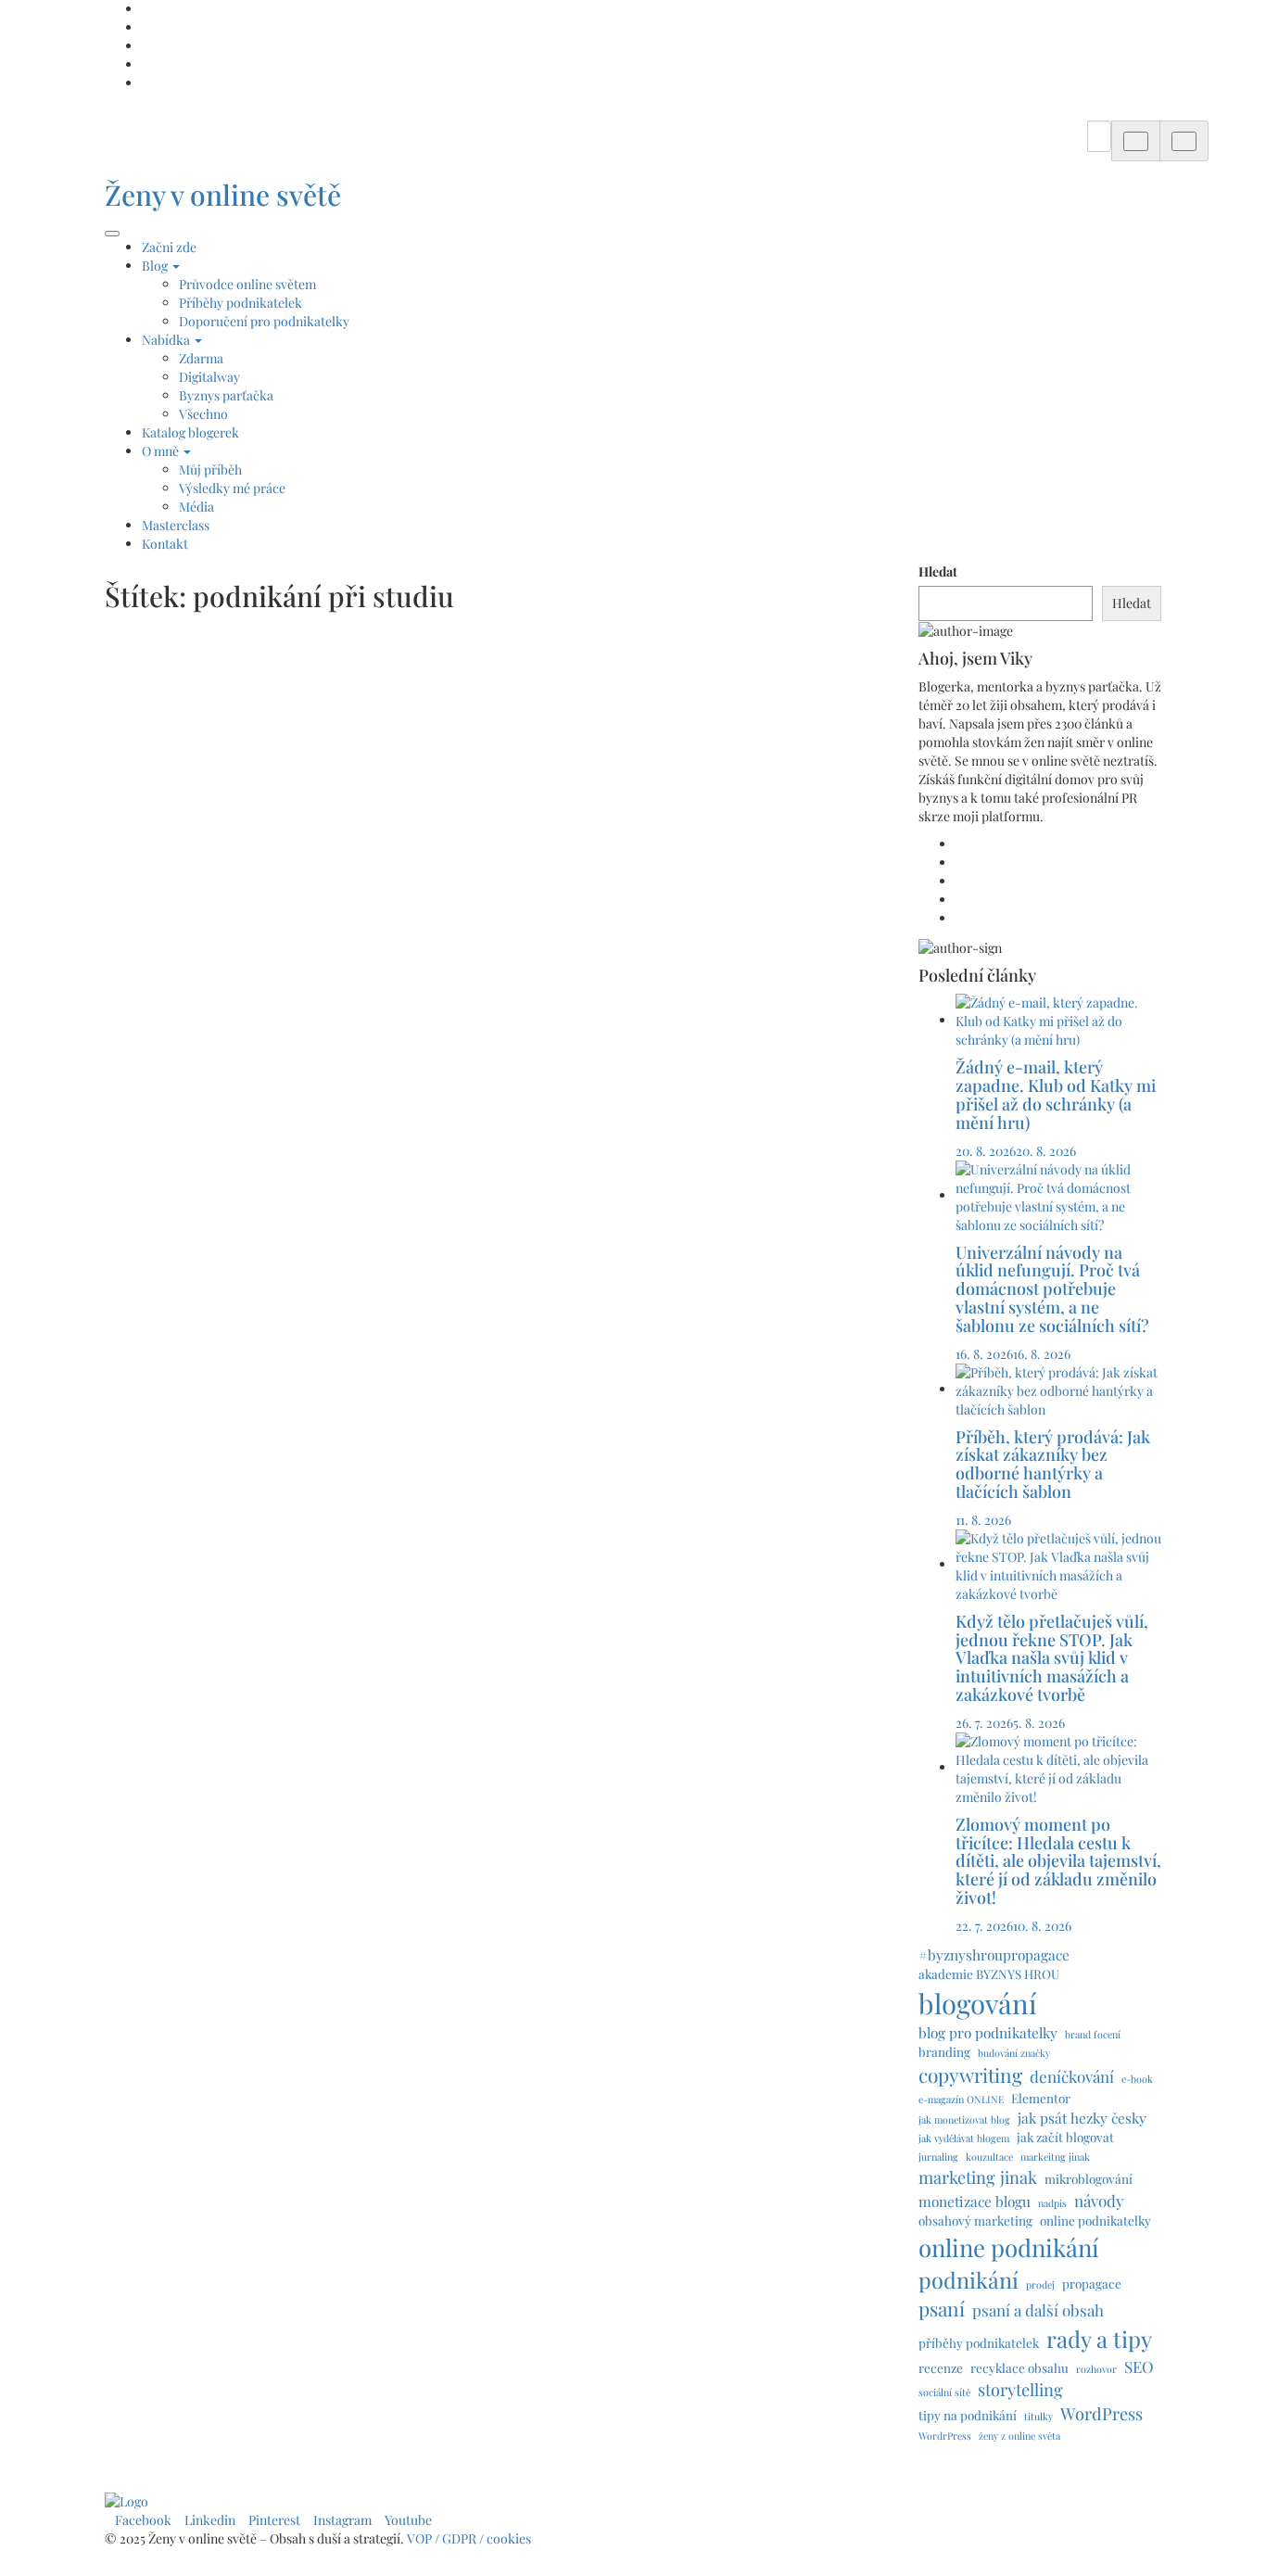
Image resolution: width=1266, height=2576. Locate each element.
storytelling (1020, 2389)
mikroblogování (1089, 2178)
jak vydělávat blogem (964, 2138)
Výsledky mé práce (232, 488)
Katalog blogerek (190, 432)
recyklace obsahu (1019, 2367)
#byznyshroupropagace (994, 1954)
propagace (1092, 2283)
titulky (1038, 2416)
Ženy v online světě (223, 195)
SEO (1139, 2367)
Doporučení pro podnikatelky (264, 321)
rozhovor (1096, 2369)
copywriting (970, 2075)
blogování (978, 2003)
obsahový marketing (975, 2220)
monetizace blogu (975, 2201)
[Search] (1136, 141)
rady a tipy (1099, 2339)
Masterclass (176, 525)
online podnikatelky (1095, 2220)
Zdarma (201, 358)
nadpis (1052, 2203)
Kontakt (165, 544)
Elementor (1041, 2098)
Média (196, 507)
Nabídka (167, 340)
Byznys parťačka (226, 395)
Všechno (203, 414)
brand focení (1093, 2034)
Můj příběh (210, 470)
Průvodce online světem (247, 284)
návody (1099, 2201)
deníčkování (1072, 2076)
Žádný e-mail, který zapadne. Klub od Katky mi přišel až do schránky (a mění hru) (1056, 1094)
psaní (942, 2308)
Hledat (938, 571)
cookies (510, 2538)
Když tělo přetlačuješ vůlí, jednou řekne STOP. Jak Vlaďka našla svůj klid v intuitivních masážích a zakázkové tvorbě (1052, 1658)
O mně (162, 451)
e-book (1137, 2079)
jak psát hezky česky (1082, 2118)
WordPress (1101, 2413)
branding (944, 2051)
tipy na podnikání (968, 2415)
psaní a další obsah (1038, 2310)
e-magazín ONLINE (961, 2099)
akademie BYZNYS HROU (989, 1973)
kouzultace (989, 2157)
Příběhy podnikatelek (241, 303)
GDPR (461, 2538)
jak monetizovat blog (964, 2119)
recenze (941, 2367)
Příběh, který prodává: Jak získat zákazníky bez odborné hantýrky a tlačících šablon (1053, 1464)
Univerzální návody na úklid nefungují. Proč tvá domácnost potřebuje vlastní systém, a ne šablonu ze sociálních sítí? (1054, 1289)
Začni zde (169, 247)
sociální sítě (944, 2392)
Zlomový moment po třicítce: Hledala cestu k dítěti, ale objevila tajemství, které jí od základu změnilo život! (1058, 1861)
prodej (1040, 2284)
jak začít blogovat (1065, 2137)
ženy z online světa (1019, 2436)
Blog (156, 266)
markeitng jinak (1055, 2157)
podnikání (968, 2280)
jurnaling (938, 2157)
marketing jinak (978, 2177)
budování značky (1014, 2053)
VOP (419, 2538)
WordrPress (945, 2436)
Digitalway (209, 377)
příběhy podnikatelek (979, 2342)
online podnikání (1009, 2247)
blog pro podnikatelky (988, 2032)
